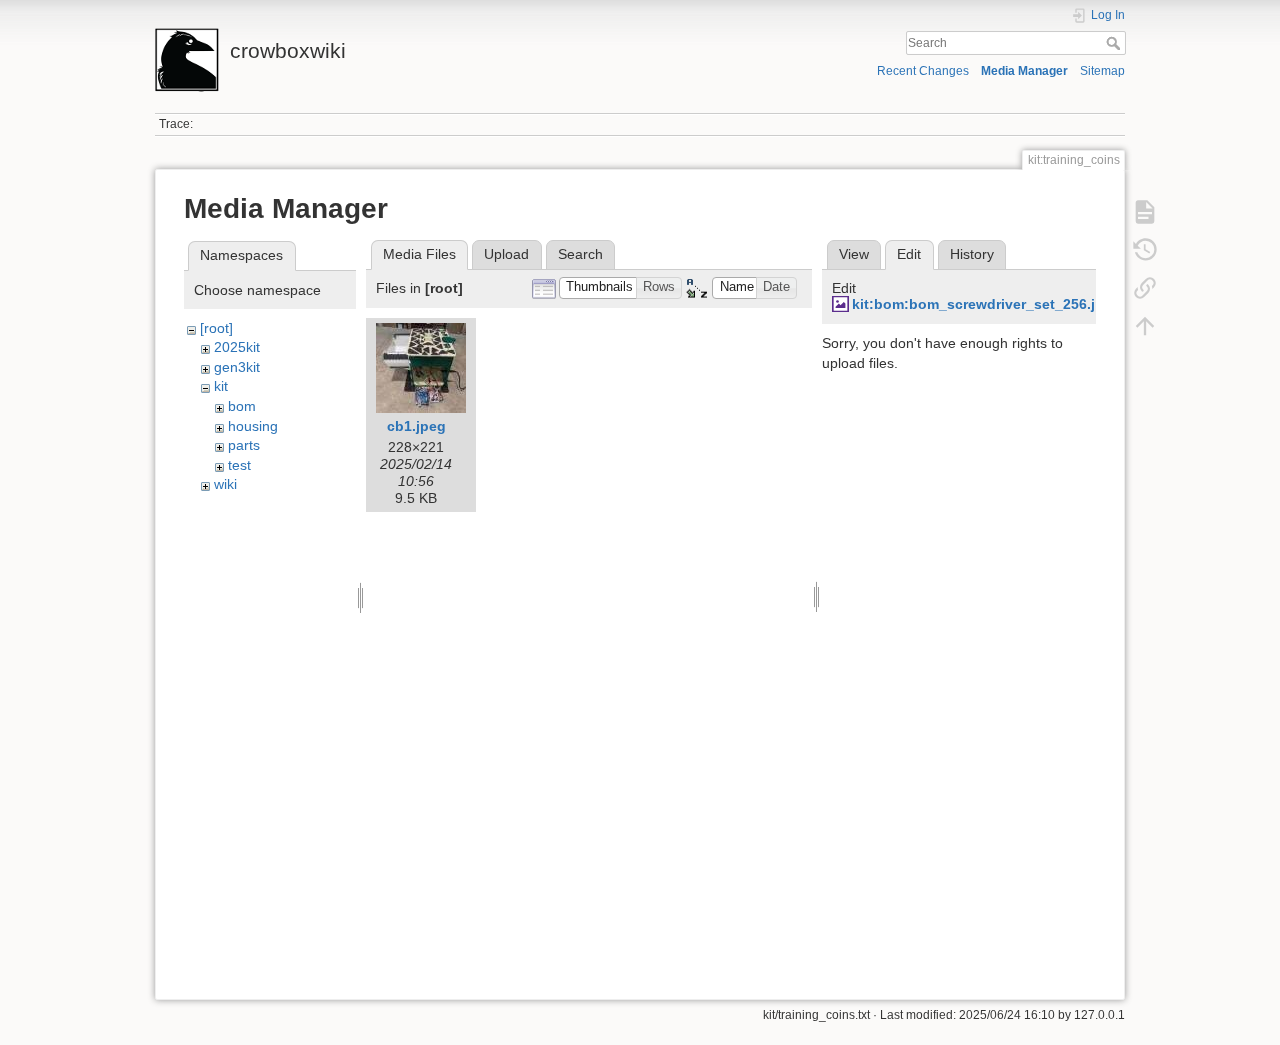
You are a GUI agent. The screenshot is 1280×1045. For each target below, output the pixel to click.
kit (221, 386)
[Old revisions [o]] (1145, 250)
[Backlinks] (1145, 288)
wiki (225, 484)
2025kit (237, 347)
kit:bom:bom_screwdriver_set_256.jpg (982, 304)
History (972, 254)
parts (244, 445)
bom (242, 406)
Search (1115, 43)
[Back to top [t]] (1145, 326)
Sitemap (1102, 71)
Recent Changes (923, 71)
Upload (506, 254)
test (239, 465)
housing (253, 426)
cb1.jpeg (416, 426)
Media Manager (1024, 71)
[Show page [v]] (1145, 212)
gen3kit (237, 367)
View (854, 254)
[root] (216, 328)
